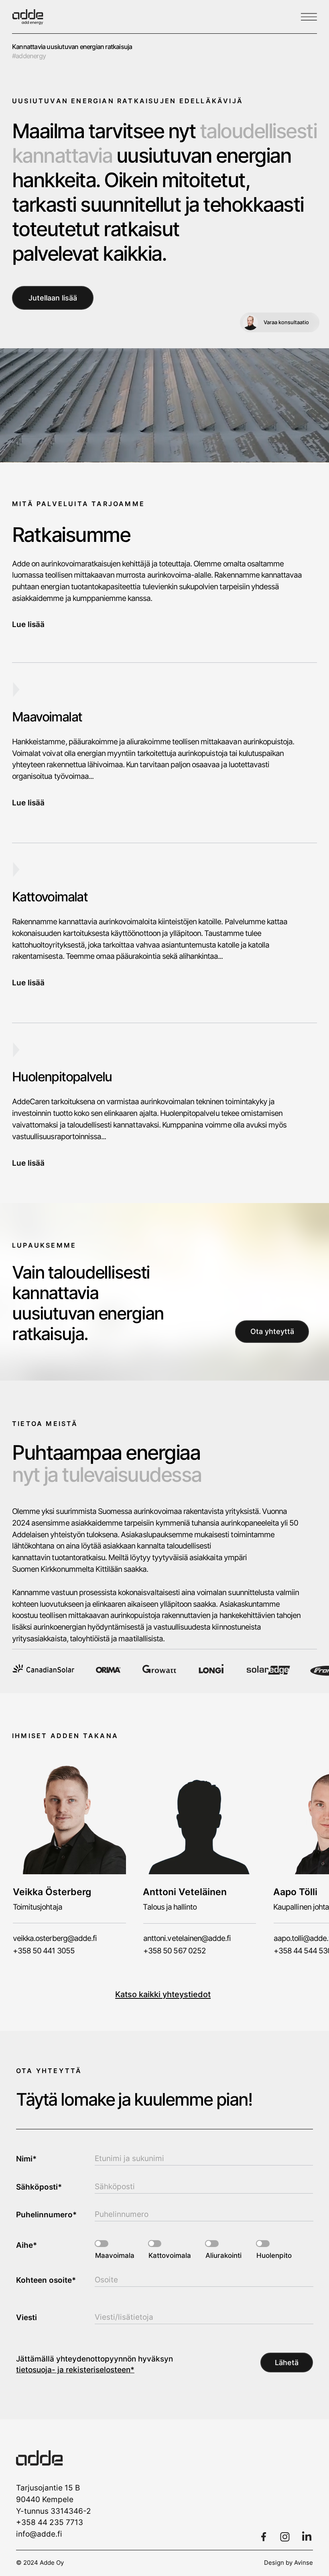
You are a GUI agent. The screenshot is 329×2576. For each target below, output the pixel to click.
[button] (165, 1325)
